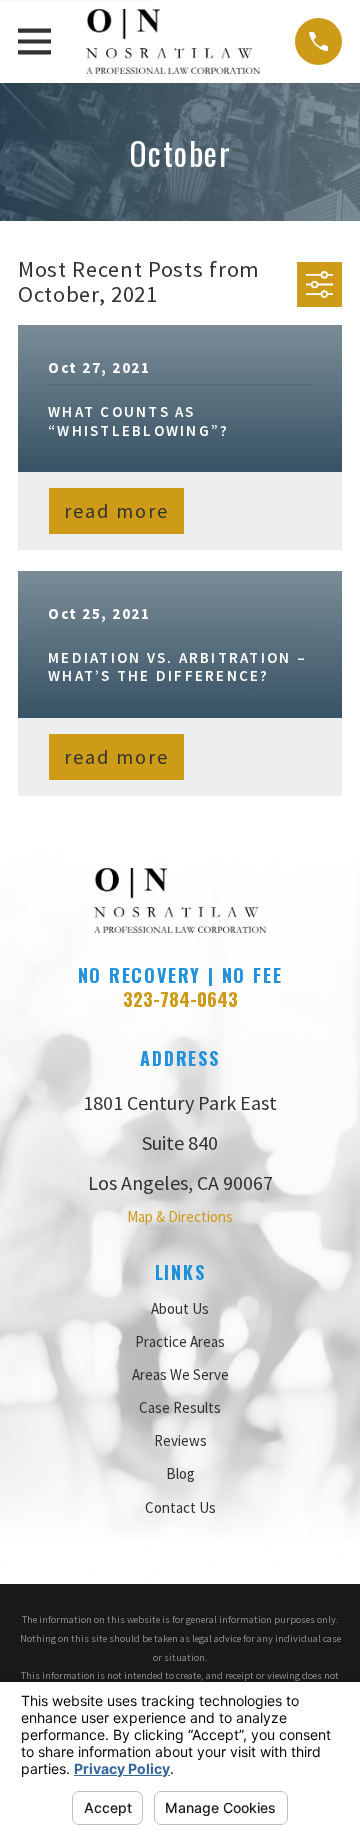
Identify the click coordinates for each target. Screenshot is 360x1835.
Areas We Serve (180, 1374)
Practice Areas (180, 1341)
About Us (180, 1308)
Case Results (180, 1407)
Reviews (180, 1440)
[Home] (173, 41)
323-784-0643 (180, 998)
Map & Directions (180, 1216)
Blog (180, 1473)
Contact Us (180, 1507)
